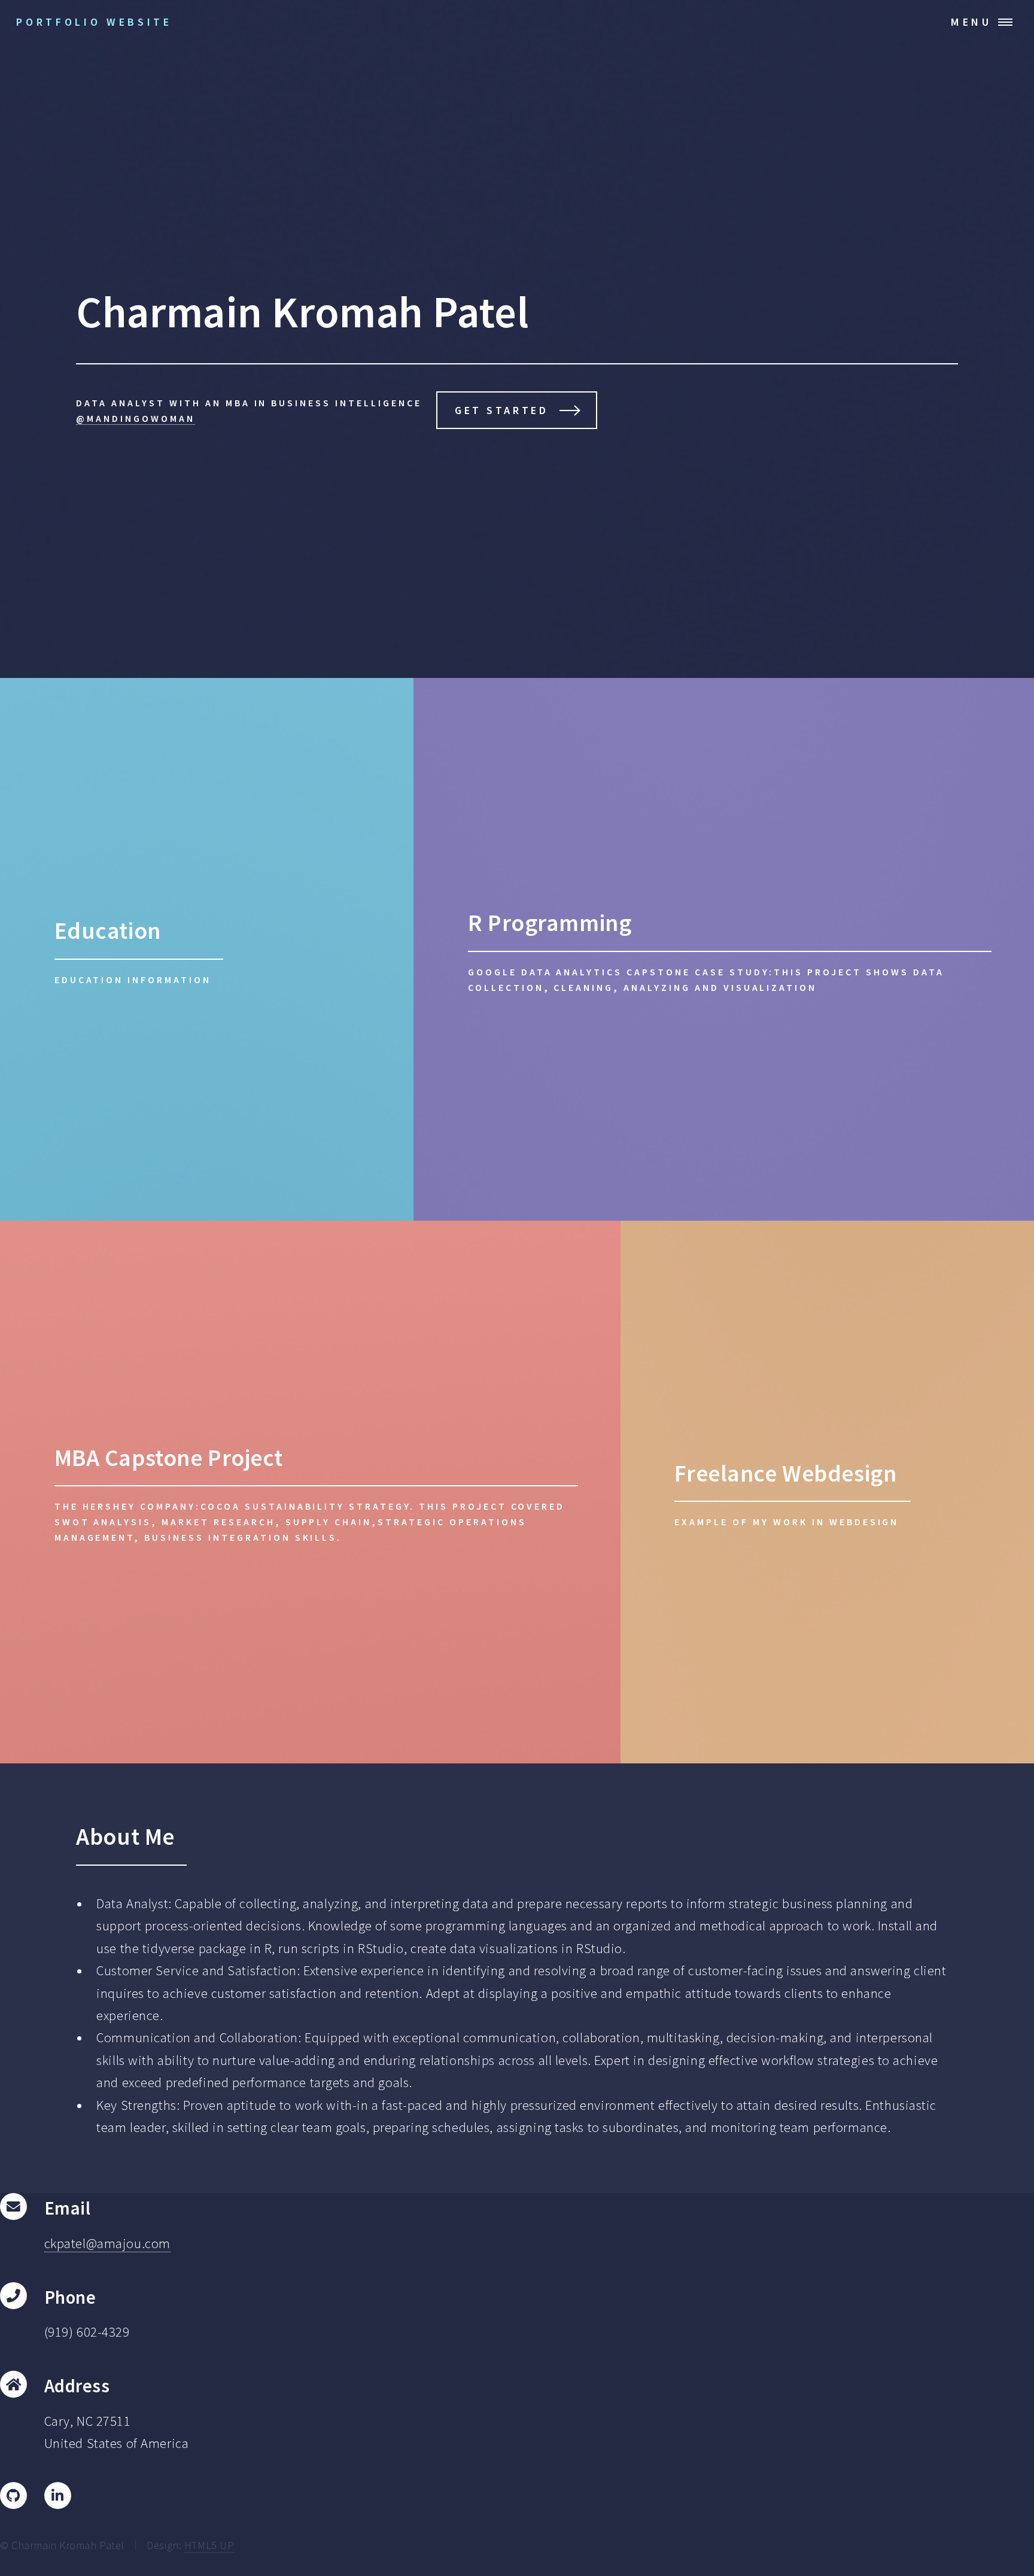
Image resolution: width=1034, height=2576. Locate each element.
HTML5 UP (209, 2545)
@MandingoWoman (136, 418)
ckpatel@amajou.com (107, 2243)
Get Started (501, 410)
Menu (971, 22)
